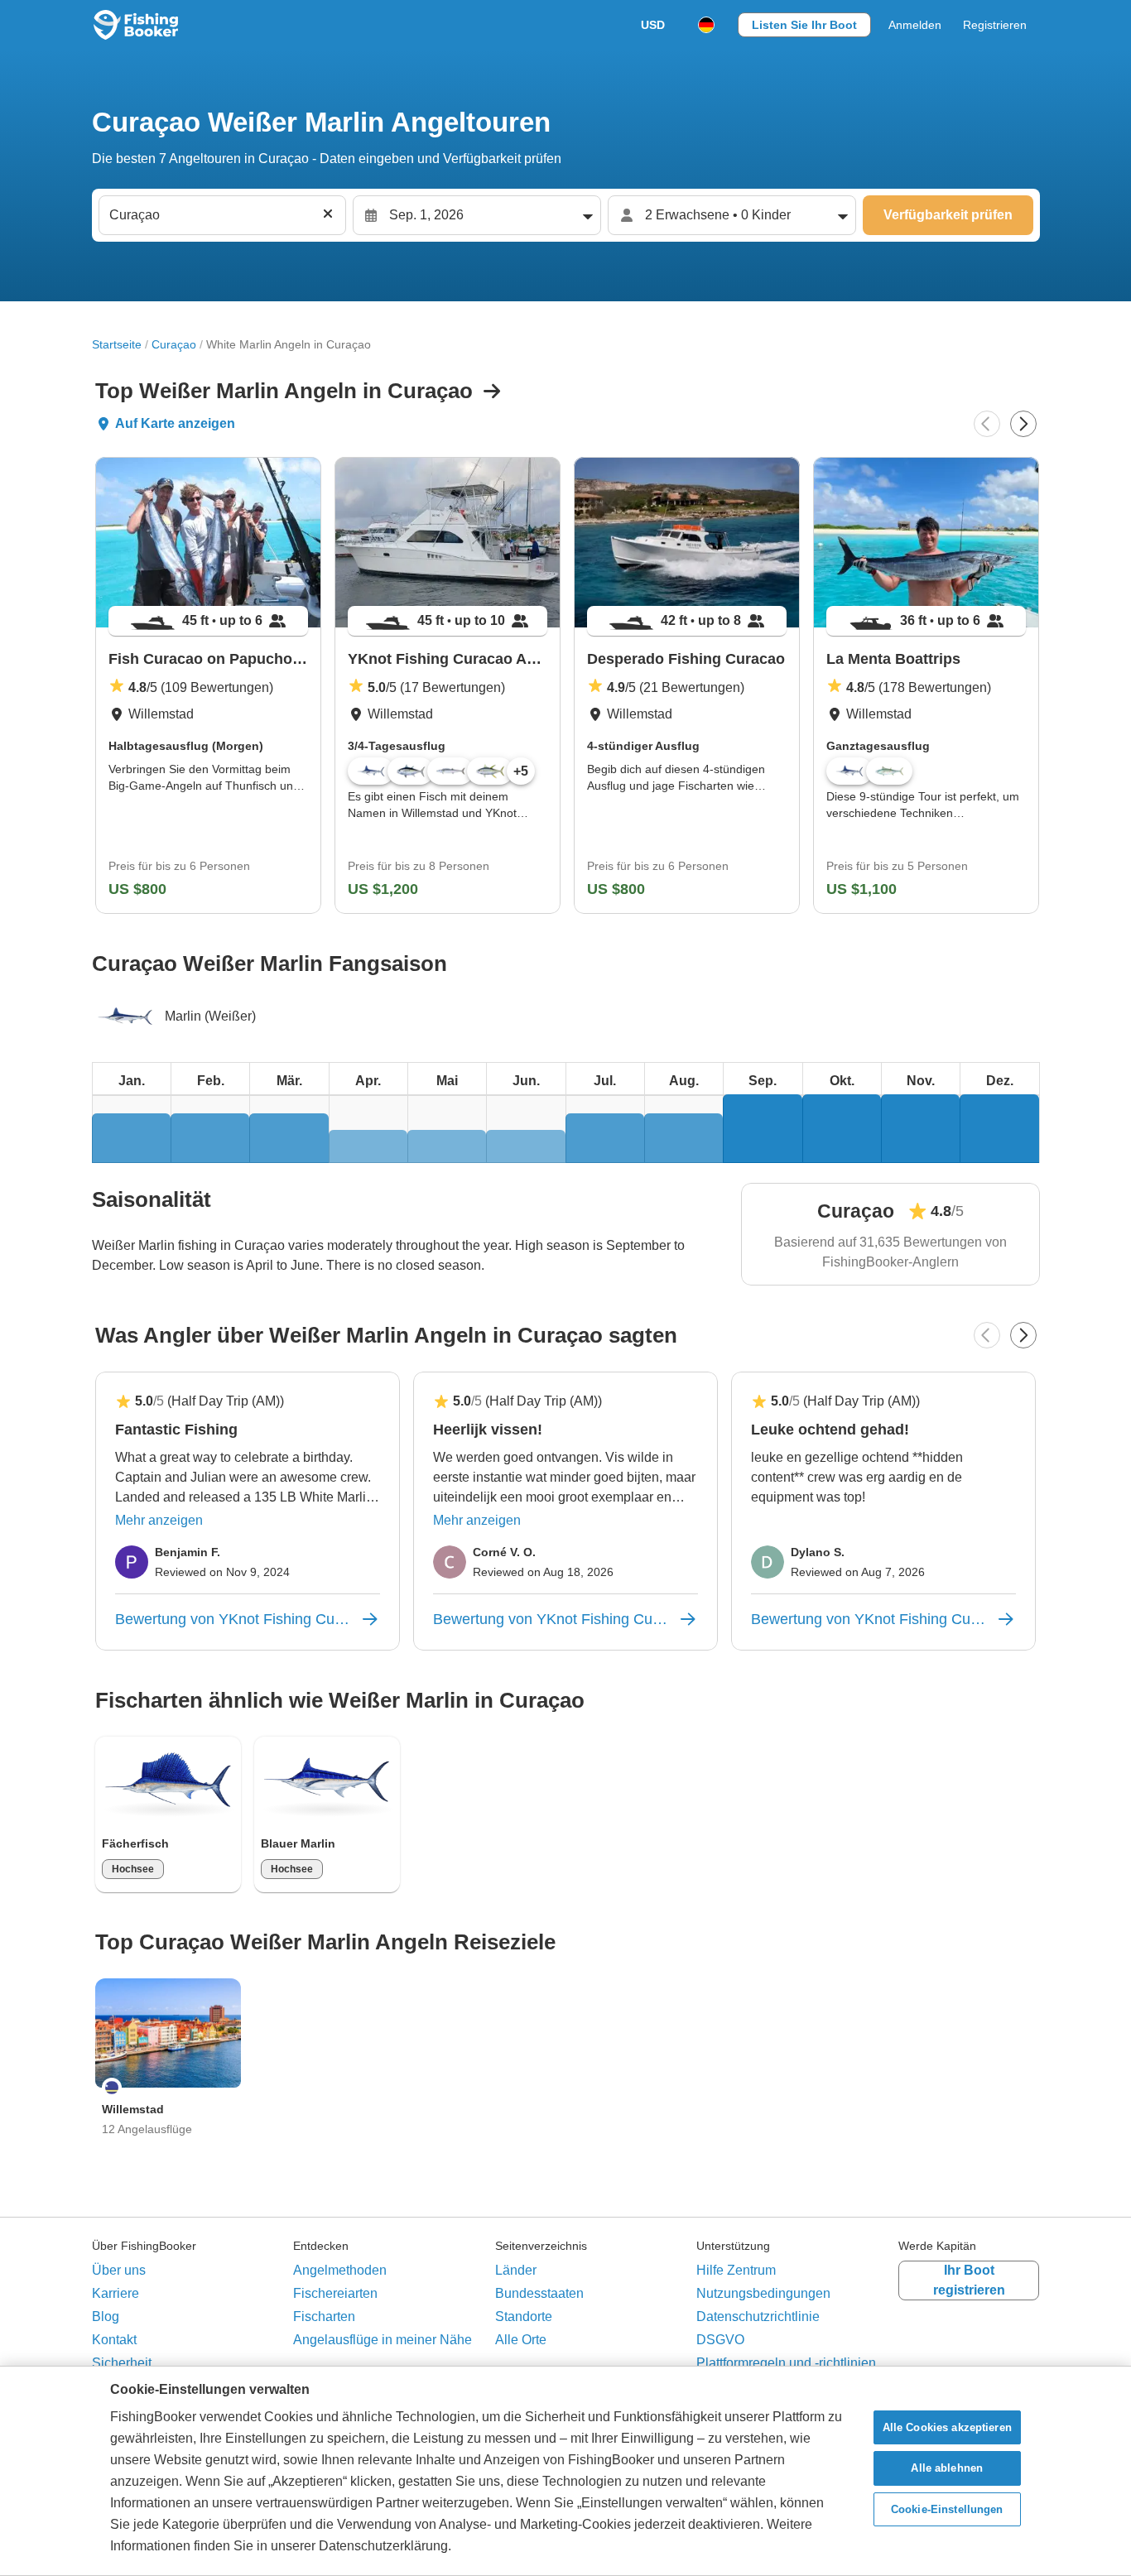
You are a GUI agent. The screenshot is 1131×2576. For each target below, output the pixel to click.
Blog (106, 2316)
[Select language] (706, 25)
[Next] (1023, 424)
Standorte (524, 2316)
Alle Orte (521, 2340)
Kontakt (114, 2340)
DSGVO (720, 2340)
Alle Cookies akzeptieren (947, 2427)
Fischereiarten (335, 2293)
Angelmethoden (340, 2270)
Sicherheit (122, 2363)
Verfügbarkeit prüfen (948, 215)
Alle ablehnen (947, 2468)
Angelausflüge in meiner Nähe (383, 2340)
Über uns (119, 2270)
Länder (516, 2270)
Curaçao (174, 344)
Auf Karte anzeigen (175, 423)
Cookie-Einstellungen (947, 2509)
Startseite (117, 344)
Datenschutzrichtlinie (758, 2316)
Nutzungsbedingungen (763, 2293)
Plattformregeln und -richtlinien (786, 2363)
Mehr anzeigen (159, 1520)
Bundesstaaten (539, 2293)
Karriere (116, 2293)
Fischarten (324, 2316)
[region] (565, 2471)
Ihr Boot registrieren (969, 2280)
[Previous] (987, 424)
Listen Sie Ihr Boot (804, 25)
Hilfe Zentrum (736, 2270)
